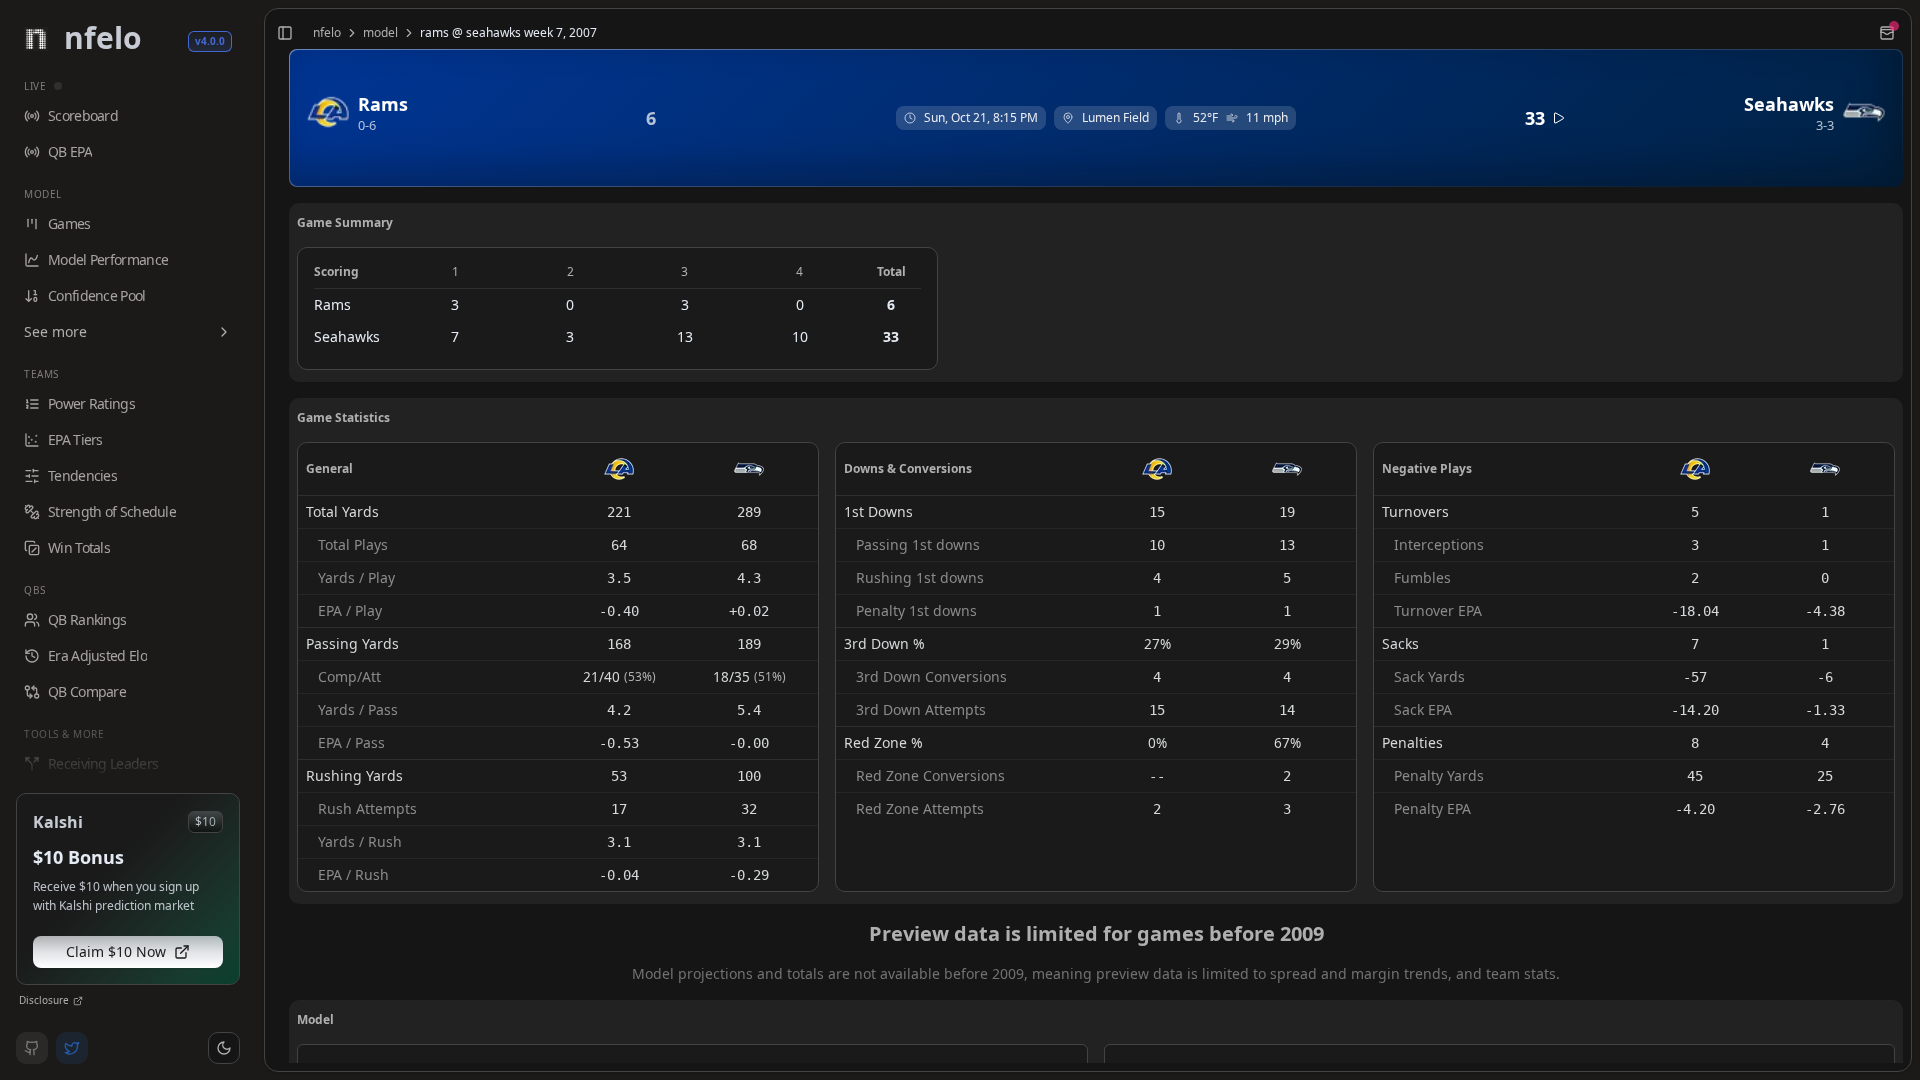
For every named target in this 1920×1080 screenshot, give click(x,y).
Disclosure (44, 1000)
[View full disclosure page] (78, 1001)
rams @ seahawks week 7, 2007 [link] (508, 33)
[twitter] (72, 1048)
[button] (224, 1048)
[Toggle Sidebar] (256, 540)
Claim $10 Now (116, 951)
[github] (32, 1048)
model (380, 33)
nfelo (327, 33)
